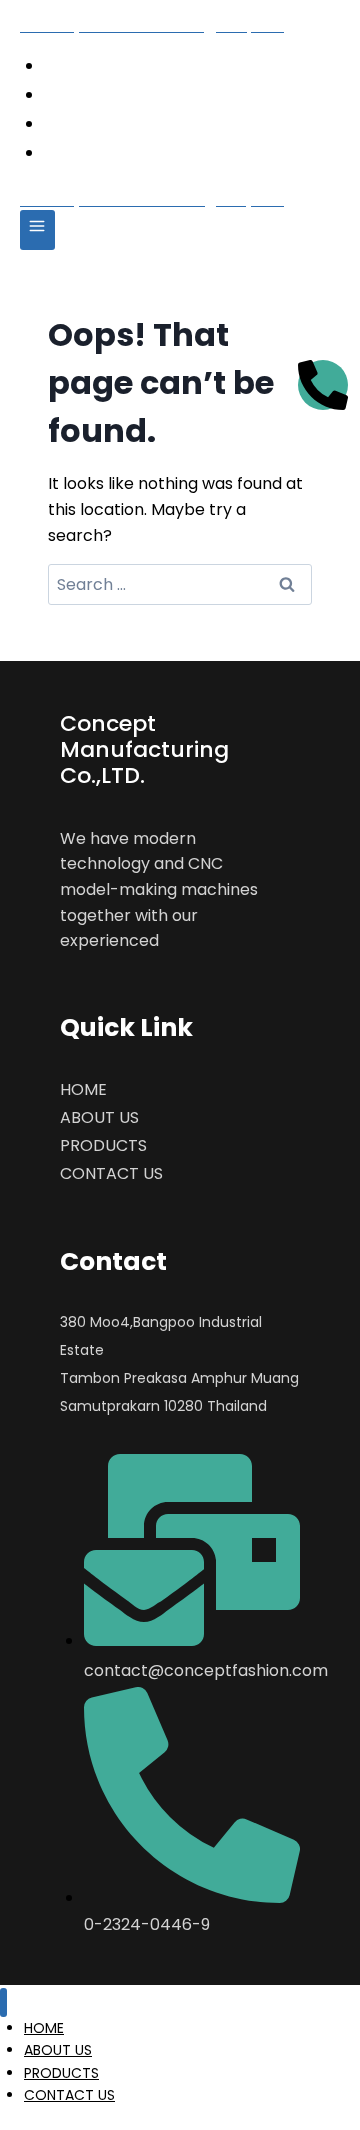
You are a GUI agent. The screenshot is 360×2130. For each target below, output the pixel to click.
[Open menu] (37, 230)
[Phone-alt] (323, 385)
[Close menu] (3, 2002)
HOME (105, 64)
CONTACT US (138, 151)
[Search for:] (180, 584)
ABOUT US (124, 93)
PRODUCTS (127, 122)
